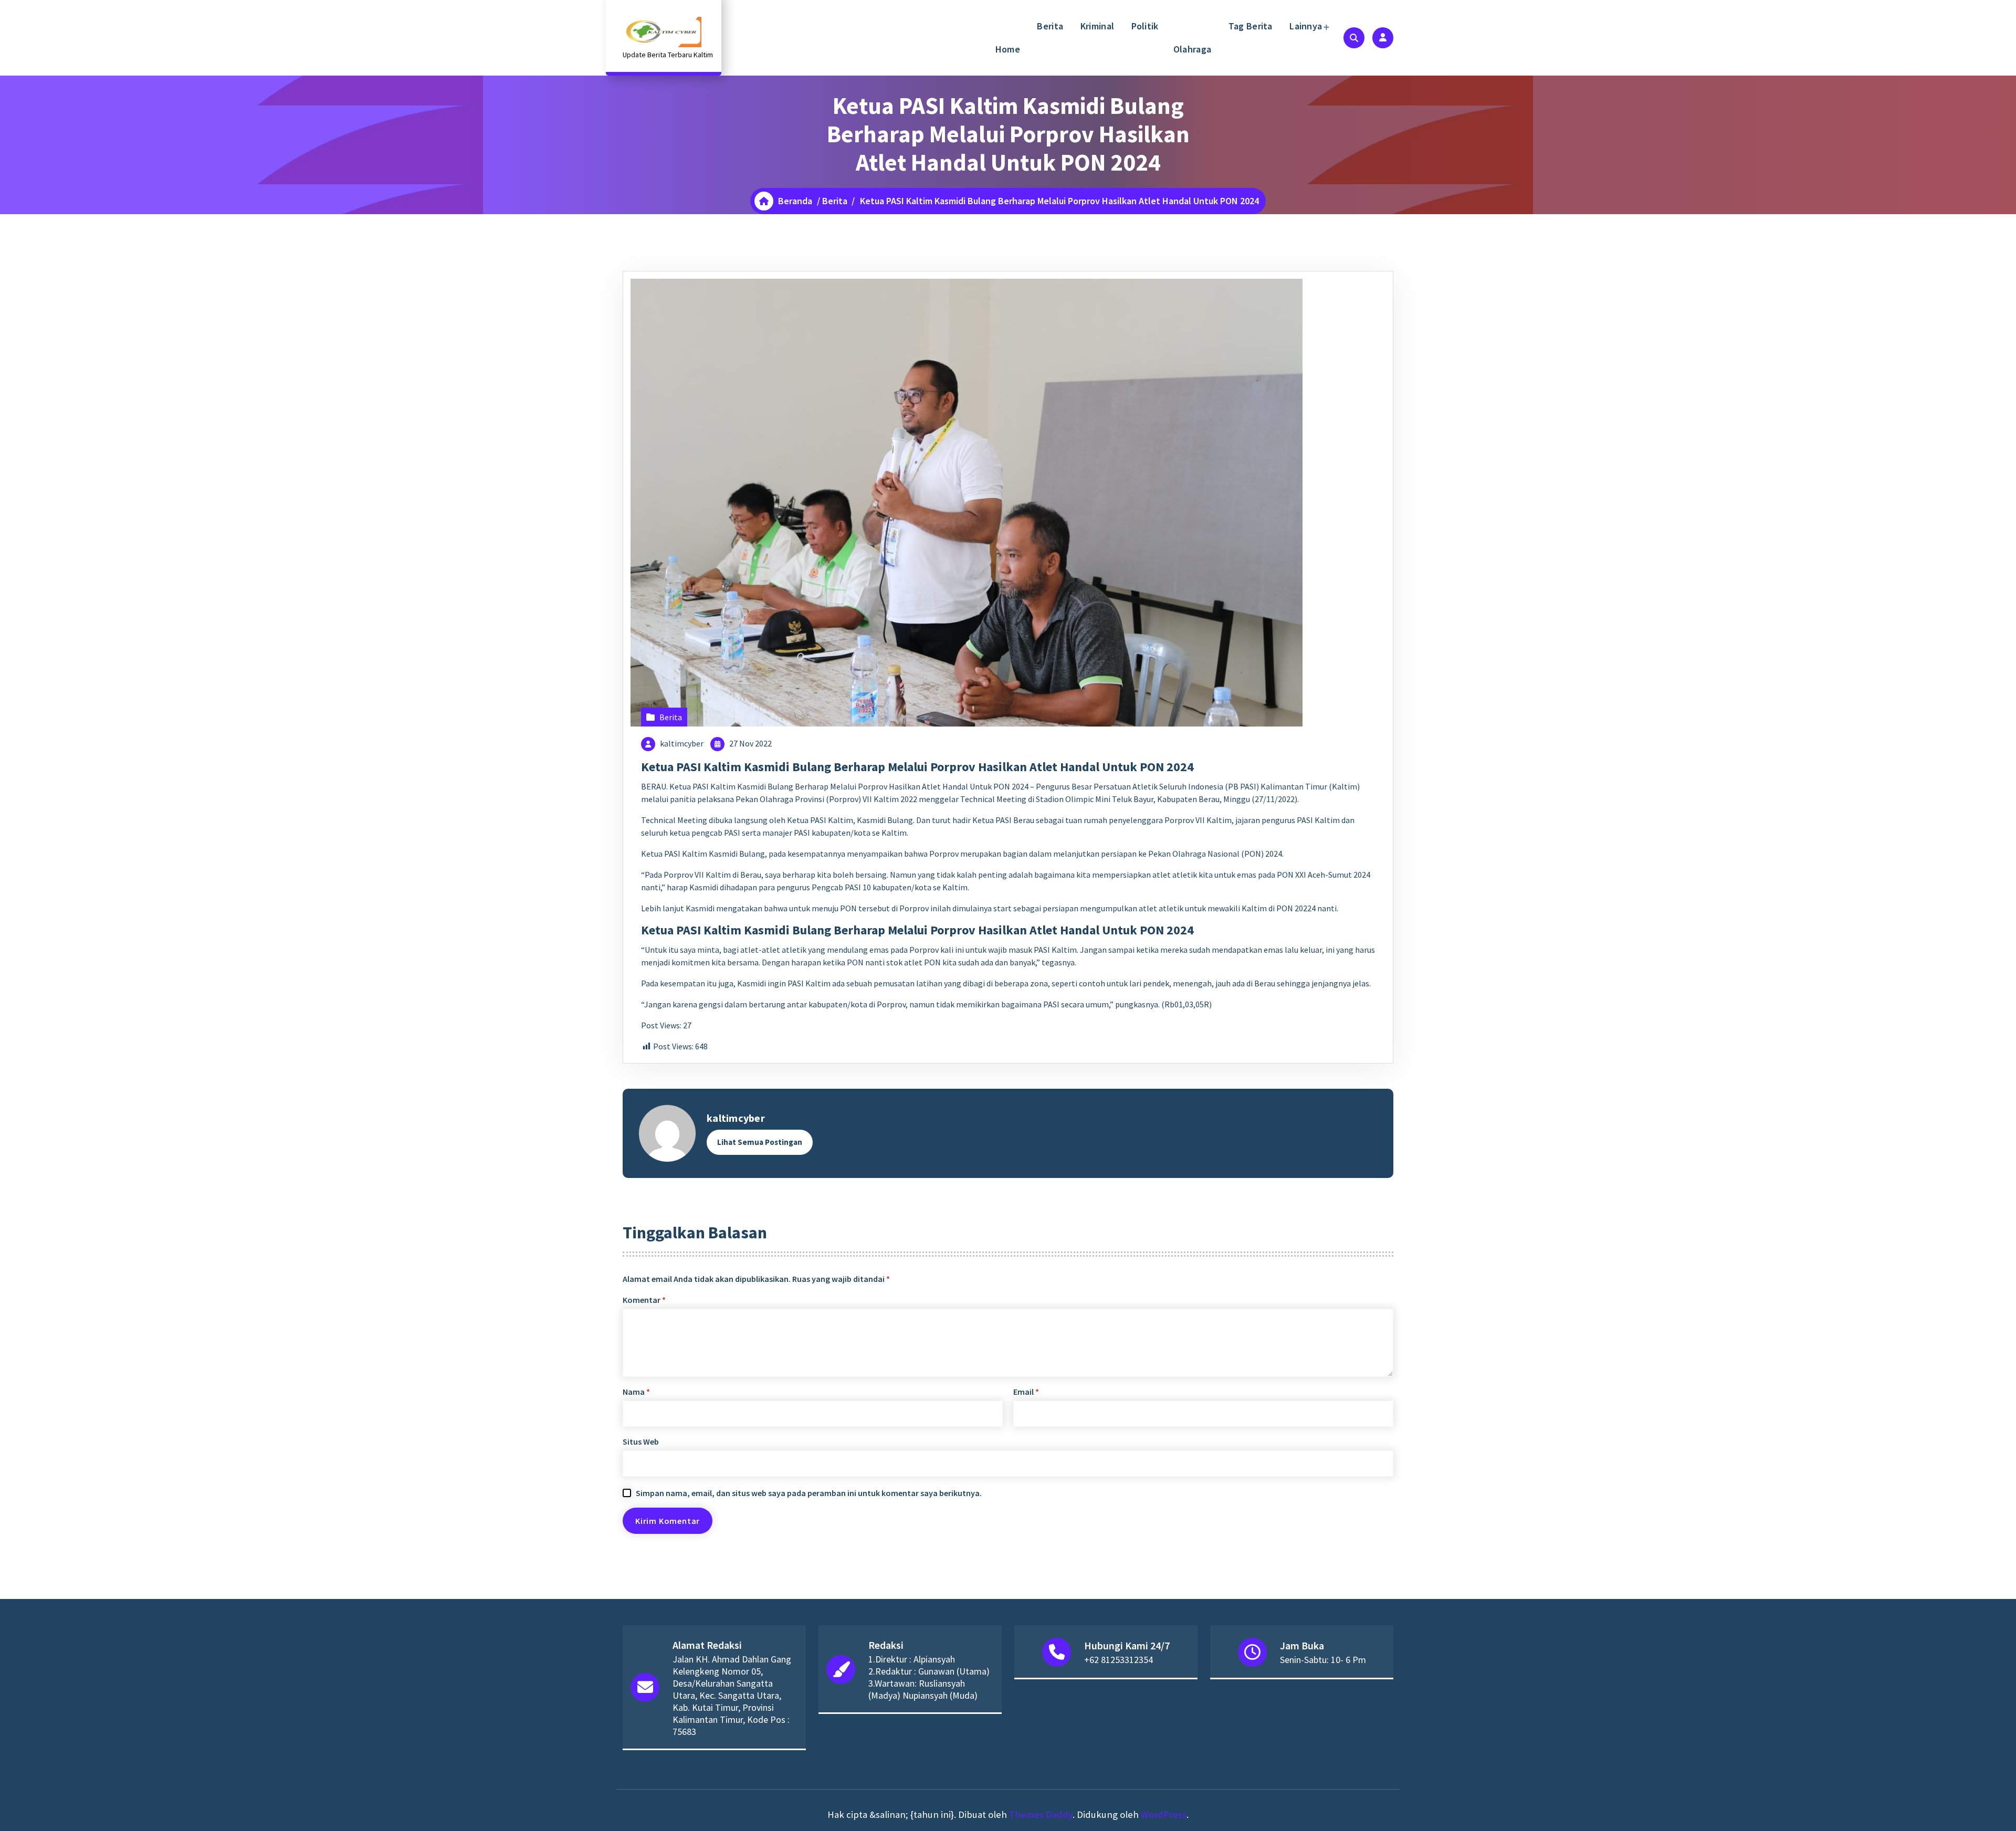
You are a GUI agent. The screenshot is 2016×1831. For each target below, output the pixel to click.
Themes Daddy (1041, 1814)
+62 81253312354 (1119, 1660)
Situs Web (641, 1441)
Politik (1143, 26)
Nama (636, 1392)
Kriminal (1096, 26)
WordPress (1164, 1814)
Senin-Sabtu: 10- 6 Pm (1323, 1660)
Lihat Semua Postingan (760, 1142)
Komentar (644, 1300)
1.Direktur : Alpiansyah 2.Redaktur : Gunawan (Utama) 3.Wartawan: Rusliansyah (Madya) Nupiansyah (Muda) (929, 1677)
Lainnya (1305, 26)
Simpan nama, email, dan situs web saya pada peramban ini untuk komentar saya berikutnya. (809, 1493)
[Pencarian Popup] (1354, 38)
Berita (1049, 26)
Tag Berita (1249, 26)
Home (1008, 49)
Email (1026, 1392)
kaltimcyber (682, 743)
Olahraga (1192, 49)
